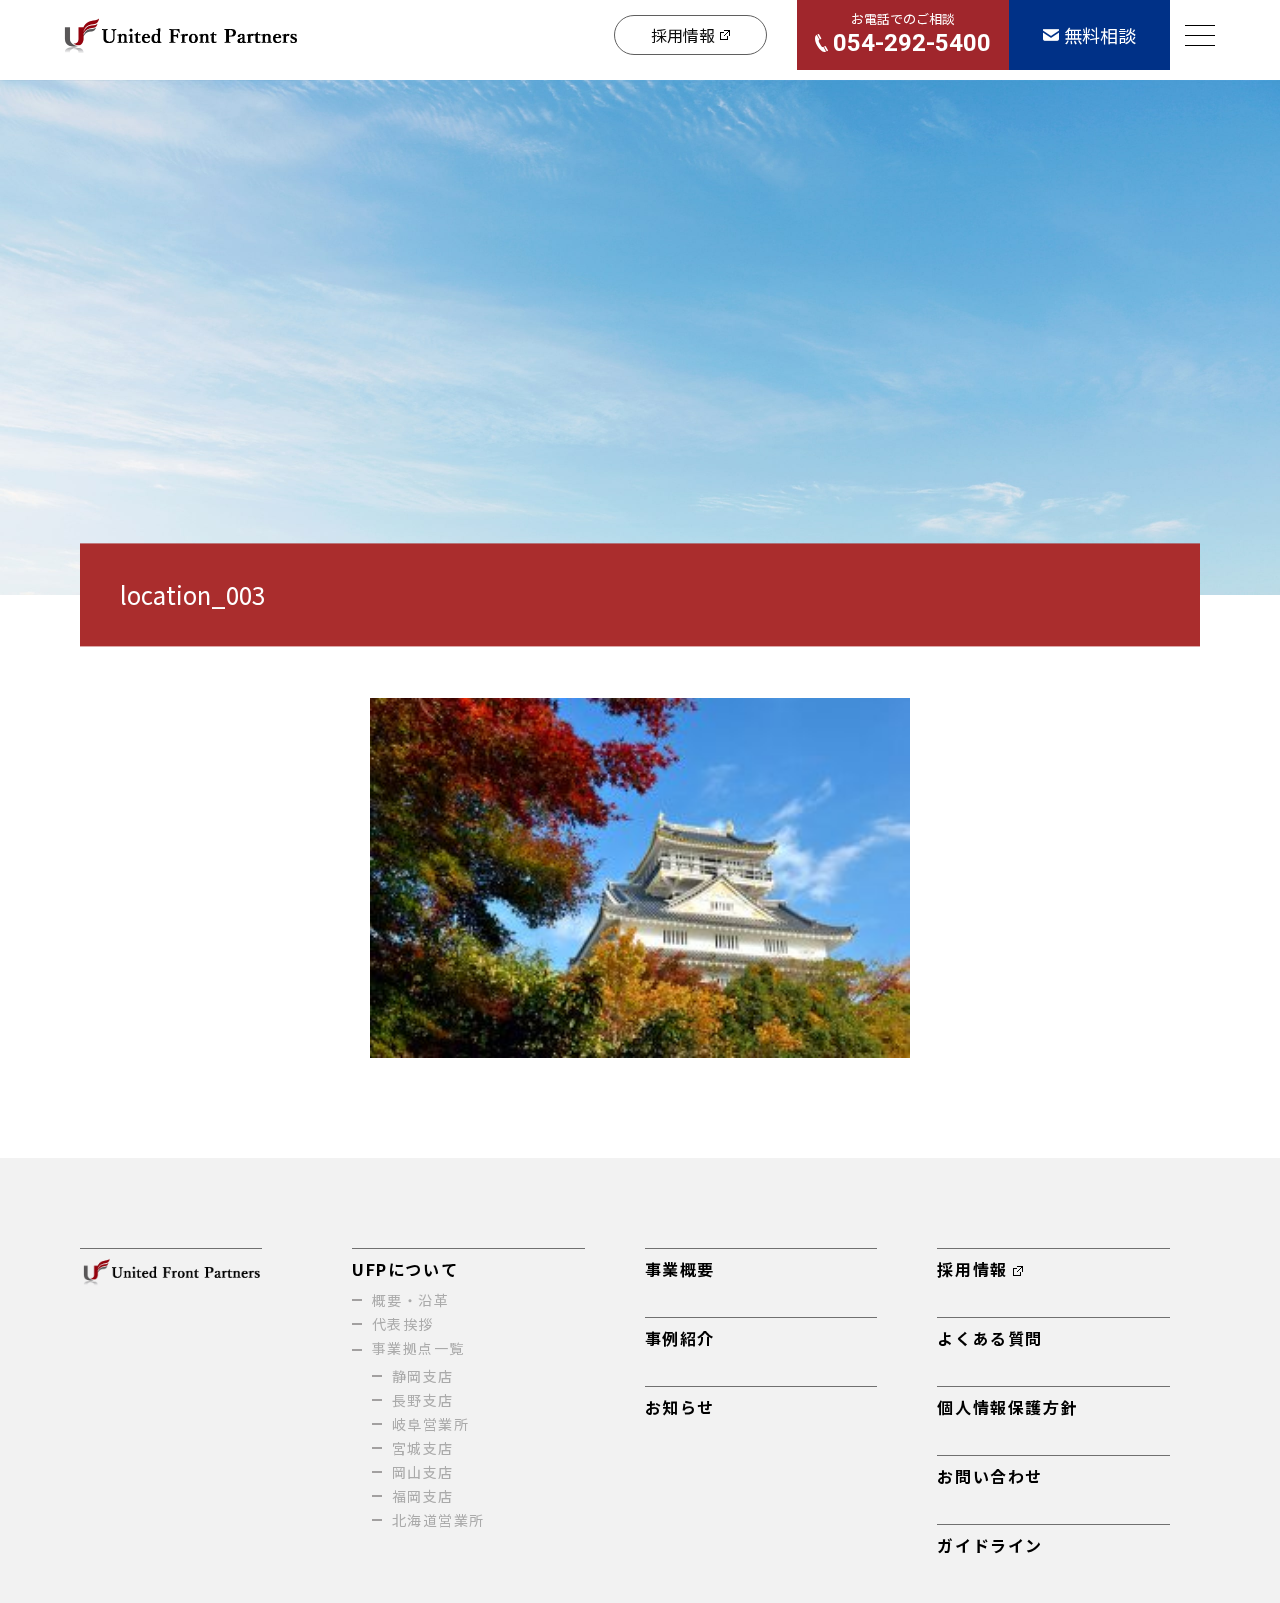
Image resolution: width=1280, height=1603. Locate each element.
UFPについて (405, 1269)
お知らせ (680, 1407)
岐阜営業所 (430, 1424)
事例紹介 (680, 1338)
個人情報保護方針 (1007, 1407)
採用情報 (972, 1269)
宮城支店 (423, 1448)
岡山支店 (423, 1472)
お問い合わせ (990, 1476)
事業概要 (680, 1269)
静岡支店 (423, 1376)
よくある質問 (990, 1338)
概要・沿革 (410, 1300)
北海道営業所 (438, 1520)
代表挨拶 (403, 1324)
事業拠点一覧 (418, 1348)
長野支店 (423, 1400)
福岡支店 (423, 1496)
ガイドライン (990, 1545)
